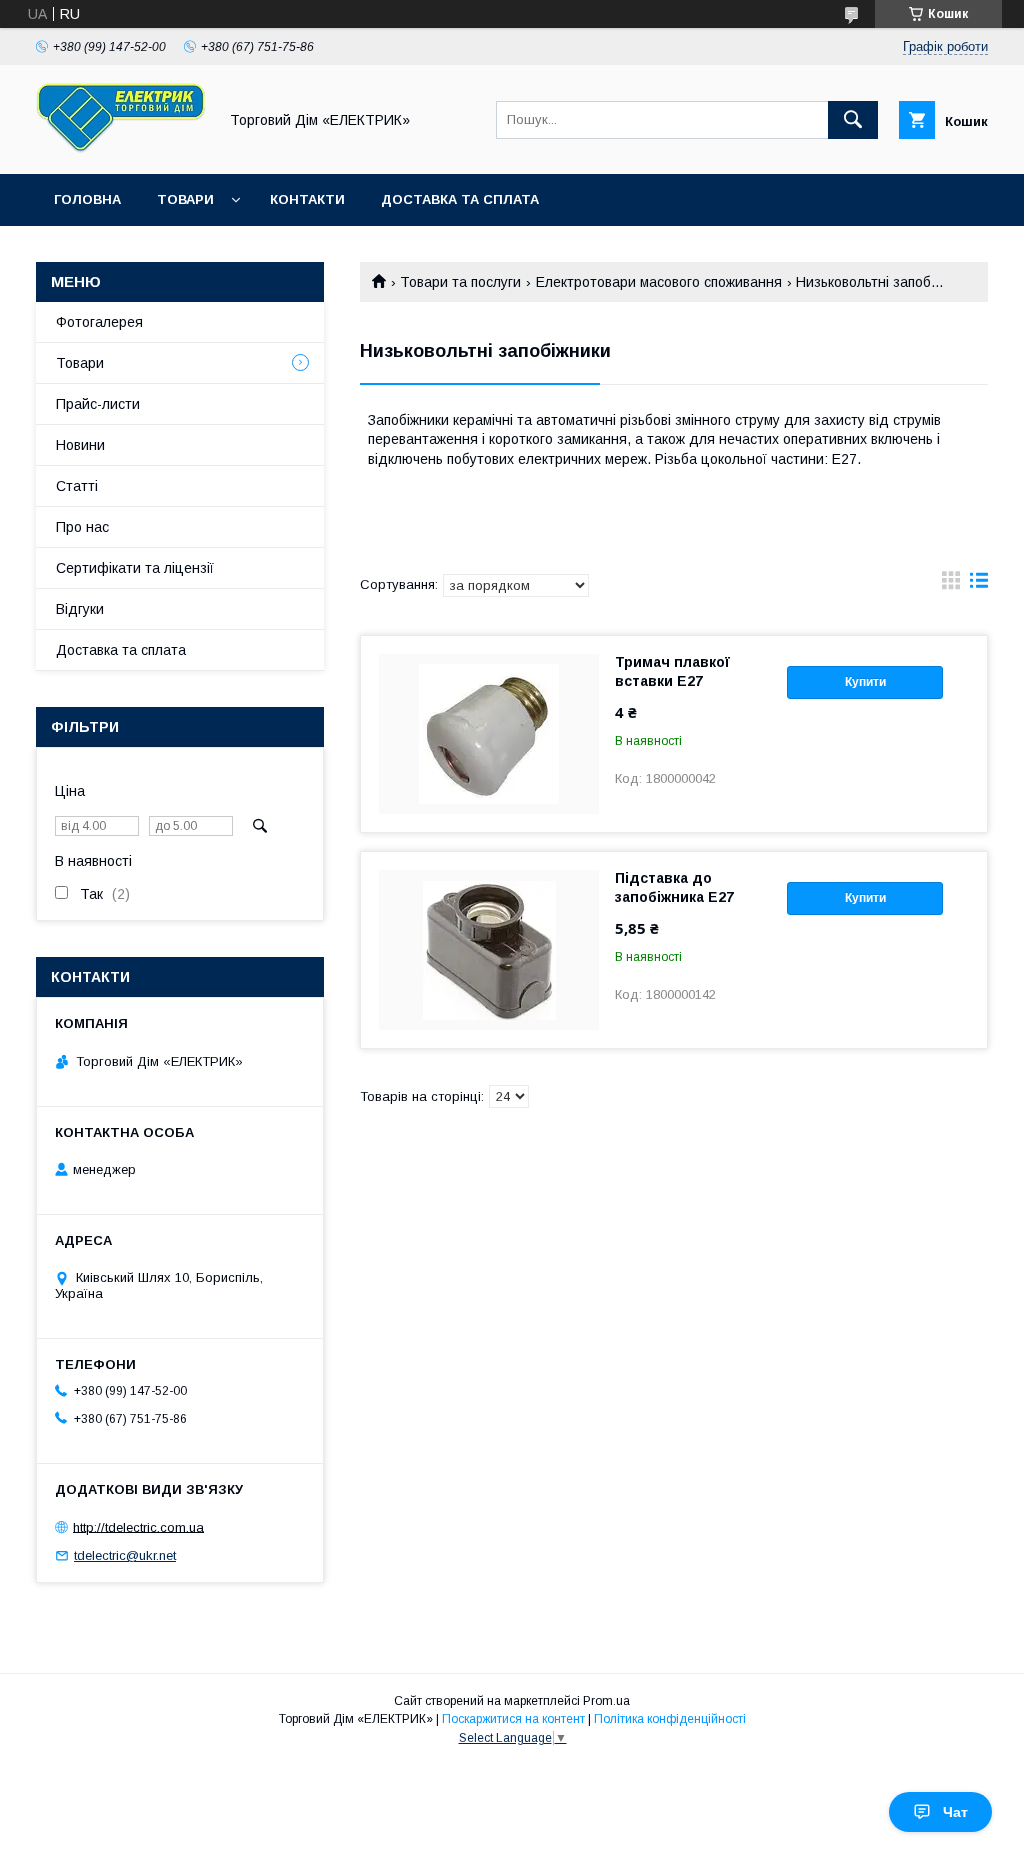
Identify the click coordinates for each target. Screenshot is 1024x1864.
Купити (865, 682)
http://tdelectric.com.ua (138, 1526)
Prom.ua (606, 1701)
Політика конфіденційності (670, 1719)
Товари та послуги (460, 282)
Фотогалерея (99, 322)
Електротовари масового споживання (659, 282)
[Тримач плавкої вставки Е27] (489, 734)
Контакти (307, 199)
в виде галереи (951, 585)
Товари (185, 199)
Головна (87, 199)
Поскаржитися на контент (513, 1719)
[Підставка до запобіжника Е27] (489, 950)
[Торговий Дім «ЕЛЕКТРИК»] (121, 148)
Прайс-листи (98, 404)
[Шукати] (853, 120)
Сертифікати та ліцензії (135, 568)
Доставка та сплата (460, 199)
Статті (77, 486)
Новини (80, 445)
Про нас (82, 527)
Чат (955, 1812)
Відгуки (80, 609)
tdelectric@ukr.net (125, 1555)
